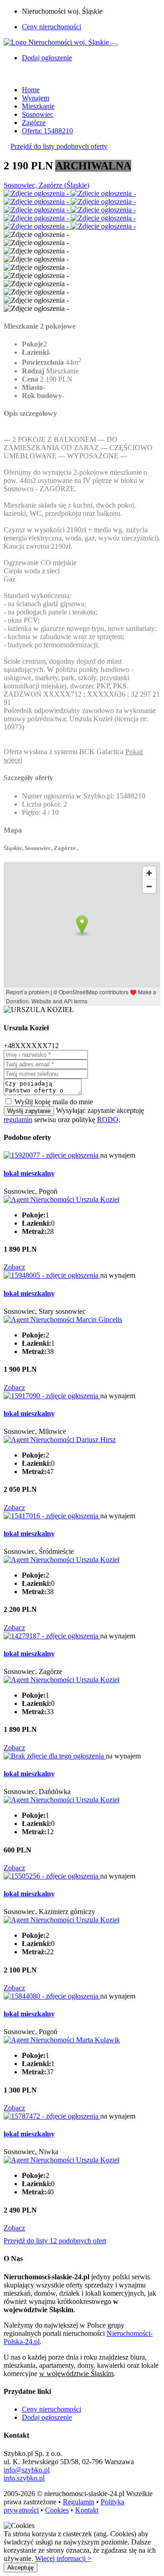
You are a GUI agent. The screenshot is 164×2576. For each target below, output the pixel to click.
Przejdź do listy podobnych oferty (59, 146)
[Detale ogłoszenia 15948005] (52, 1275)
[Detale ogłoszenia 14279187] (52, 1636)
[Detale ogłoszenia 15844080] (52, 1996)
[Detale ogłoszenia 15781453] (55, 1756)
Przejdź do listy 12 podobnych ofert (55, 2241)
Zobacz (14, 1267)
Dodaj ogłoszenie (47, 2417)
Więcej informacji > (63, 2558)
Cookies (57, 2510)
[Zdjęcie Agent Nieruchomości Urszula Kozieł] (61, 1199)
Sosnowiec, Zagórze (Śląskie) (46, 185)
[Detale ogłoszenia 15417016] (52, 1516)
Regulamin (79, 2502)
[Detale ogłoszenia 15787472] (52, 2116)
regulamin (18, 1120)
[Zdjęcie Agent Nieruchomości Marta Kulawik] (62, 2040)
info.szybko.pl (24, 2478)
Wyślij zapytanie (29, 1111)
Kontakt (87, 2510)
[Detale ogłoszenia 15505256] (52, 1876)
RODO (108, 1120)
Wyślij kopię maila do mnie (54, 1102)
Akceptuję (20, 2568)
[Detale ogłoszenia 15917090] (52, 1396)
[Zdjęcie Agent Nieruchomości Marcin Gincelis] (63, 1319)
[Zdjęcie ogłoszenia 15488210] (37, 193)
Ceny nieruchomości (51, 27)
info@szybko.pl (27, 2470)
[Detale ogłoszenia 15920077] (52, 1155)
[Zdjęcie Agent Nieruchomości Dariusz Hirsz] (60, 1440)
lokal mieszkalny (29, 1173)
